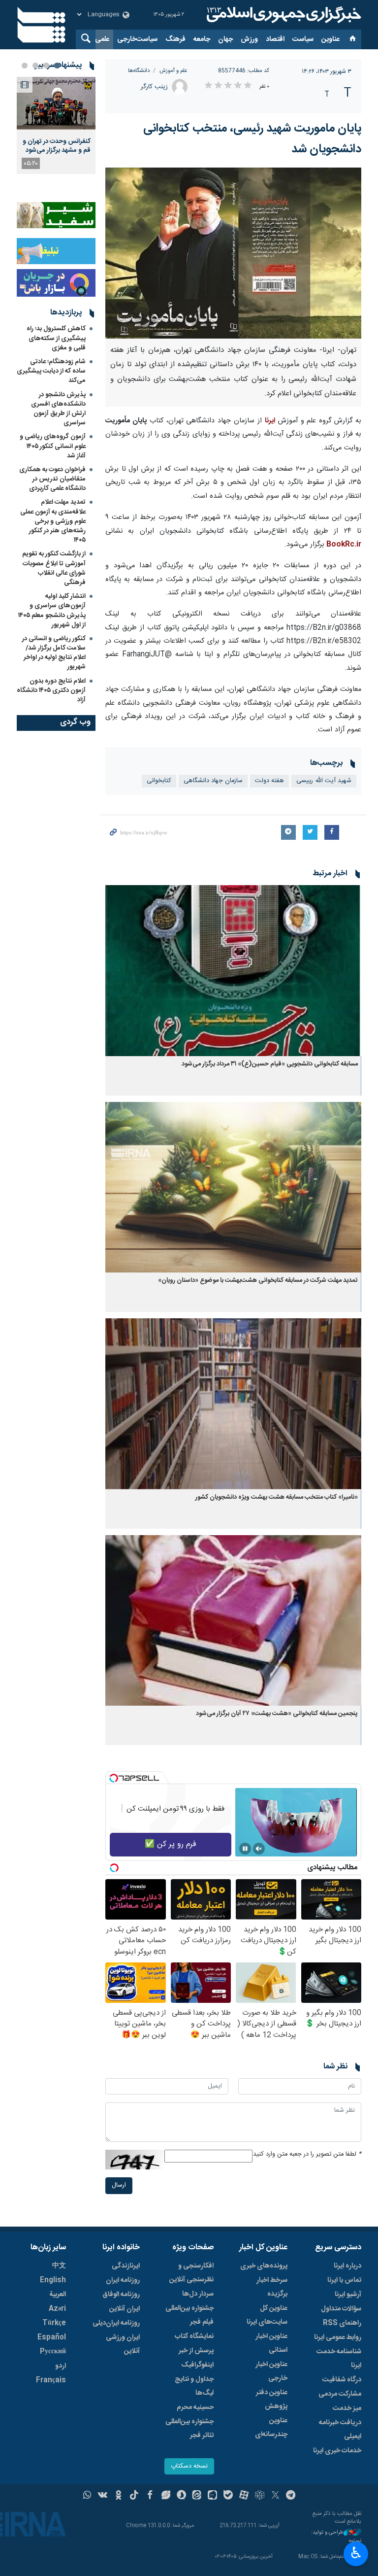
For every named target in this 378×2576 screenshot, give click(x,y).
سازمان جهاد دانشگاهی (213, 781)
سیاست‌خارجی (137, 39)
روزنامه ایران (123, 2280)
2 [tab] (46, 66)
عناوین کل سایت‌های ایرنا (267, 2315)
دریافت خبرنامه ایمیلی (340, 2430)
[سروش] (181, 2496)
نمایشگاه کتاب (194, 2336)
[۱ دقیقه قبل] (56, 103)
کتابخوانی (159, 781)
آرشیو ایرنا (348, 2295)
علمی (102, 39)
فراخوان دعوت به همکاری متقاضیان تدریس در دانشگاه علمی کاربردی (52, 479)
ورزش (249, 39)
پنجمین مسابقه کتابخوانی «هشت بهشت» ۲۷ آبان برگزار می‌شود (277, 1714)
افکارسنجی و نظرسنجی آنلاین (191, 2273)
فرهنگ (175, 39)
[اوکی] (118, 2496)
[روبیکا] (260, 2496)
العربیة (58, 2295)
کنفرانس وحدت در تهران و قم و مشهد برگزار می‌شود (57, 146)
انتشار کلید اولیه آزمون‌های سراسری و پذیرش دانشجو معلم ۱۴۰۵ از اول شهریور (52, 611)
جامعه (202, 39)
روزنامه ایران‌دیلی (116, 2323)
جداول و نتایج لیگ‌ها (194, 2386)
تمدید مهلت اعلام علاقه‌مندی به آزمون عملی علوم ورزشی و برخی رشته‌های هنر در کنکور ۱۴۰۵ (53, 521)
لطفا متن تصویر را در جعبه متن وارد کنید (307, 2154)
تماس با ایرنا (344, 2280)
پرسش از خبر (196, 2351)
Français (51, 2380)
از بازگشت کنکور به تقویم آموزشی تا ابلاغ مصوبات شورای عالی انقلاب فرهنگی (54, 568)
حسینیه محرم (195, 2407)
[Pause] (245, 1849)
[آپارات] (244, 2496)
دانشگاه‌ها (139, 71)
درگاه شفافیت (342, 2380)
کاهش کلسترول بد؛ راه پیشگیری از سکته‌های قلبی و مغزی (56, 338)
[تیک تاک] (134, 2496)
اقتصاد (275, 39)
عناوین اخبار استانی (271, 2343)
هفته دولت (269, 781)
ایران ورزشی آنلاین (123, 2344)
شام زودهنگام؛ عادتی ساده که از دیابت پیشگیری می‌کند (51, 371)
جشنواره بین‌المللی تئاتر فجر (189, 2429)
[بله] (228, 2496)
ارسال (119, 2185)
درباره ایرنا (347, 2266)
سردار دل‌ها (198, 2294)
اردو (61, 2366)
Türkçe (54, 2323)
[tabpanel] (56, 125)
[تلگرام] (291, 2496)
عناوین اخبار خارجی (271, 2371)
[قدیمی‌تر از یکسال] (233, 971)
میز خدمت (347, 2408)
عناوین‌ (331, 39)
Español (52, 2337)
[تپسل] (114, 1778)
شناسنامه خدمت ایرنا (339, 2359)
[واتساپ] (87, 2496)
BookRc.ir (343, 545)
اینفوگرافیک (197, 2365)
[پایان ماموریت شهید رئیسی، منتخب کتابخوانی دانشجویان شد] (233, 253)
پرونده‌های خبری (264, 2266)
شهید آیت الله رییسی (324, 781)
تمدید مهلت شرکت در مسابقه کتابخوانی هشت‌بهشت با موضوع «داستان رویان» (258, 1281)
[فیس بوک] (150, 2496)
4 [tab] (25, 66)
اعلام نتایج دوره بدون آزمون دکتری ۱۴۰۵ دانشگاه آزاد (51, 690)
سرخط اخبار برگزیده (272, 2287)
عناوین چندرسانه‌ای (271, 2428)
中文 (59, 2266)
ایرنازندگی (126, 2266)
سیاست (303, 39)
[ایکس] (275, 2496)
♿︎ (356, 2553)
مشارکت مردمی (340, 2394)
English (53, 2280)
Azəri (57, 2309)
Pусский (53, 2352)
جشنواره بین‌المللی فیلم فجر (189, 2315)
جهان (225, 39)
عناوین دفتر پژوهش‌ (272, 2400)
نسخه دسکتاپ (189, 2466)
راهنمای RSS (342, 2323)
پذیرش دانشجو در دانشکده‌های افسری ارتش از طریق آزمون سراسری (58, 409)
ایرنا (283, 15)
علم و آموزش (173, 71)
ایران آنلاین (125, 2309)
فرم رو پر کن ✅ (171, 1844)
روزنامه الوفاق (121, 2295)
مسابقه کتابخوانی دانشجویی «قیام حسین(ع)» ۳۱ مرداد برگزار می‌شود (270, 1064)
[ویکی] (103, 2496)
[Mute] (259, 1849)
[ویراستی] (166, 2496)
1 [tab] (57, 66)
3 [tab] (35, 66)
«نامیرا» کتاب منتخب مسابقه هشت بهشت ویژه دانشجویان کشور (277, 1497)
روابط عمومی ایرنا (338, 2337)
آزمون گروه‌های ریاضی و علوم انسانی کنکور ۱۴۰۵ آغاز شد (53, 446)
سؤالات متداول (341, 2309)
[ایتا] (197, 2496)
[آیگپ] (212, 2496)
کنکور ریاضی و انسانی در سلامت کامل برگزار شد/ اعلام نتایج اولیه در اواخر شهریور (54, 653)
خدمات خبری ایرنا (337, 2451)
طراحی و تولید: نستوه (336, 2537)
